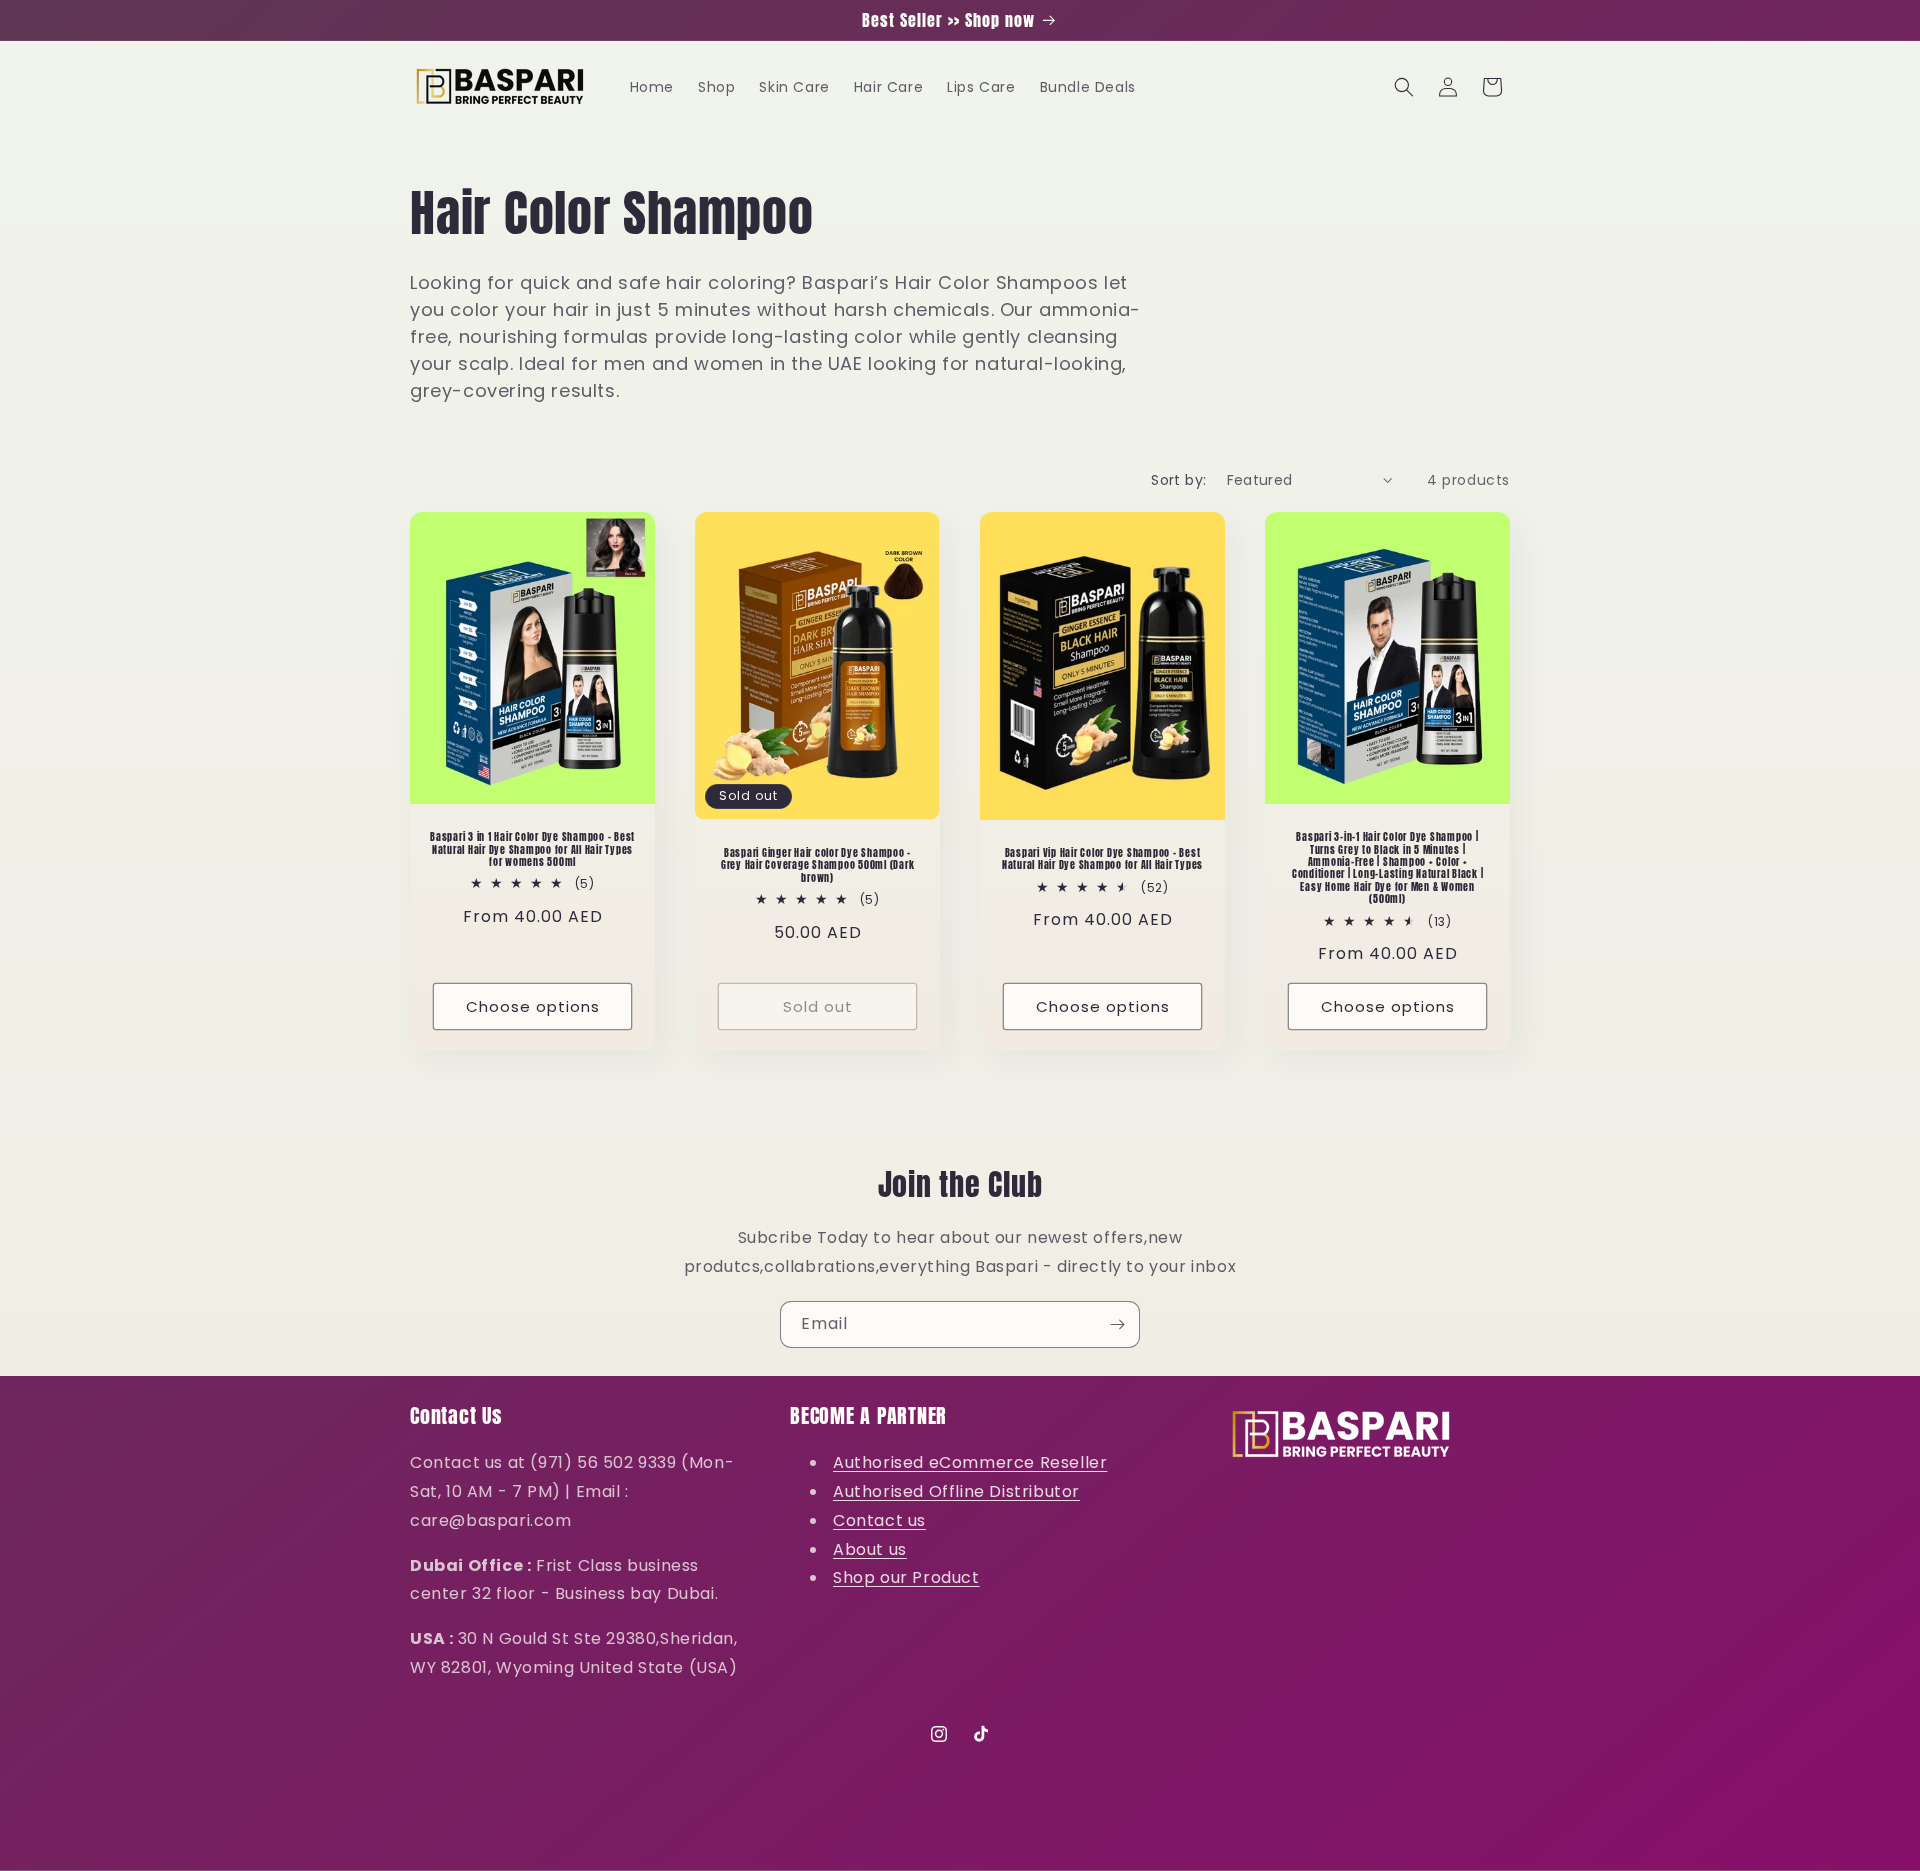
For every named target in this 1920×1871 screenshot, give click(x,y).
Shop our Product (906, 1577)
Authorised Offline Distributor (956, 1491)
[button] (1404, 87)
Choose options (533, 1006)
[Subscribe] (1117, 1324)
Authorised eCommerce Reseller (970, 1462)
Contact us (879, 1520)
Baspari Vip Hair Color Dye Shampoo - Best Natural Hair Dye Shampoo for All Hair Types (1102, 859)
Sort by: (1178, 480)
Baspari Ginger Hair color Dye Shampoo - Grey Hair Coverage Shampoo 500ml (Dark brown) (818, 865)
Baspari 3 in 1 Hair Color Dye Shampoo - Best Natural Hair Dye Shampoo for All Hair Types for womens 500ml (532, 849)
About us (870, 1548)
